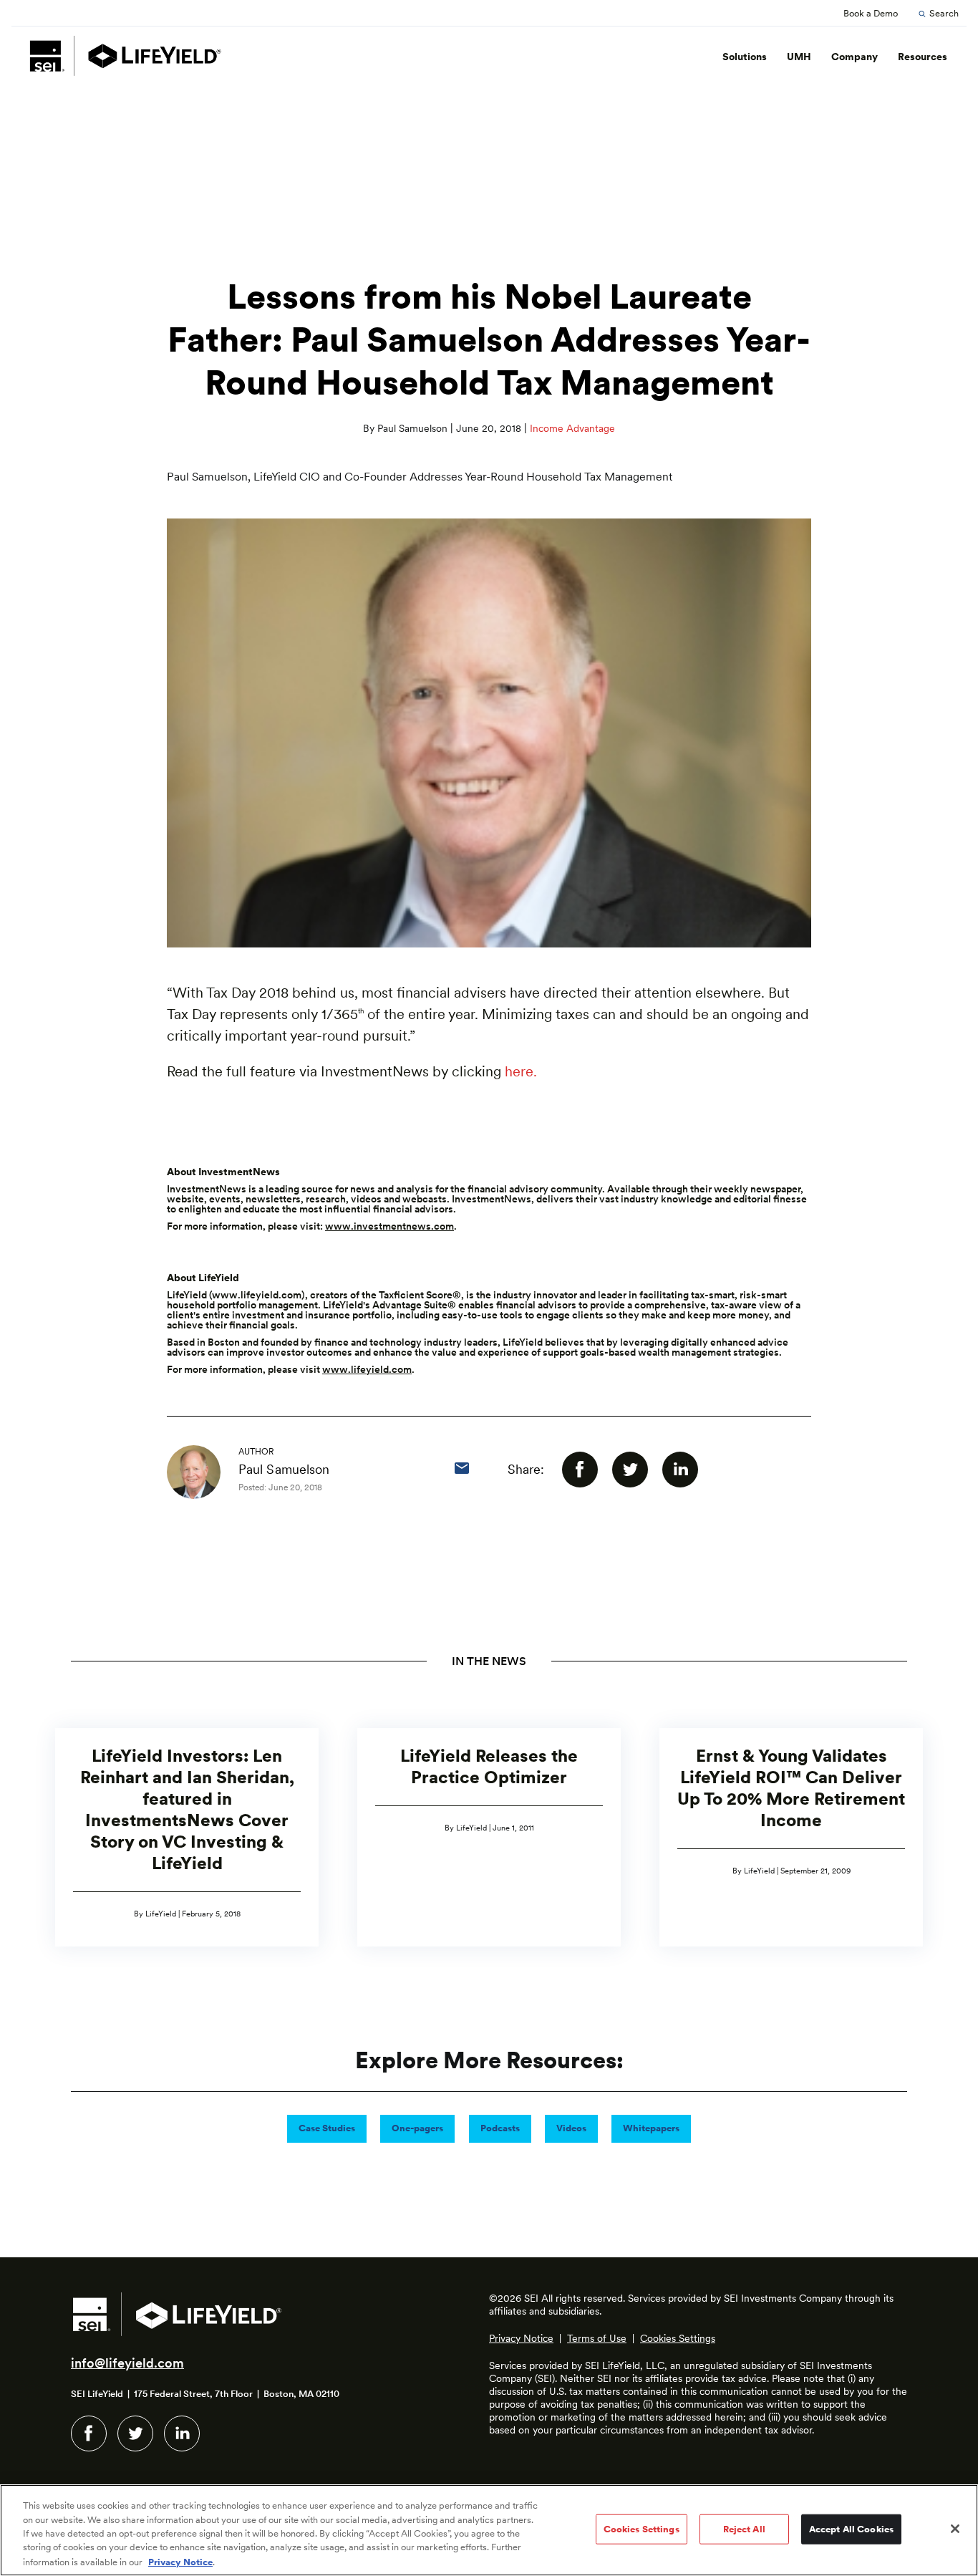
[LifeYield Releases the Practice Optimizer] (489, 1837)
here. (521, 1071)
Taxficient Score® (420, 1295)
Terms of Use (597, 2338)
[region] (489, 2530)
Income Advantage (572, 428)
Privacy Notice (521, 2338)
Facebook (89, 2433)
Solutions (745, 57)
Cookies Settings (678, 2338)
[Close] (955, 2529)
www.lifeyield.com (257, 1295)
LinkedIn (182, 2433)
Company (854, 57)
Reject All (744, 2529)
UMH (799, 57)
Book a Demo (871, 13)
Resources (923, 57)
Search (944, 13)
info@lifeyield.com (127, 2363)
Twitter (135, 2433)
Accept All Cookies (851, 2529)
